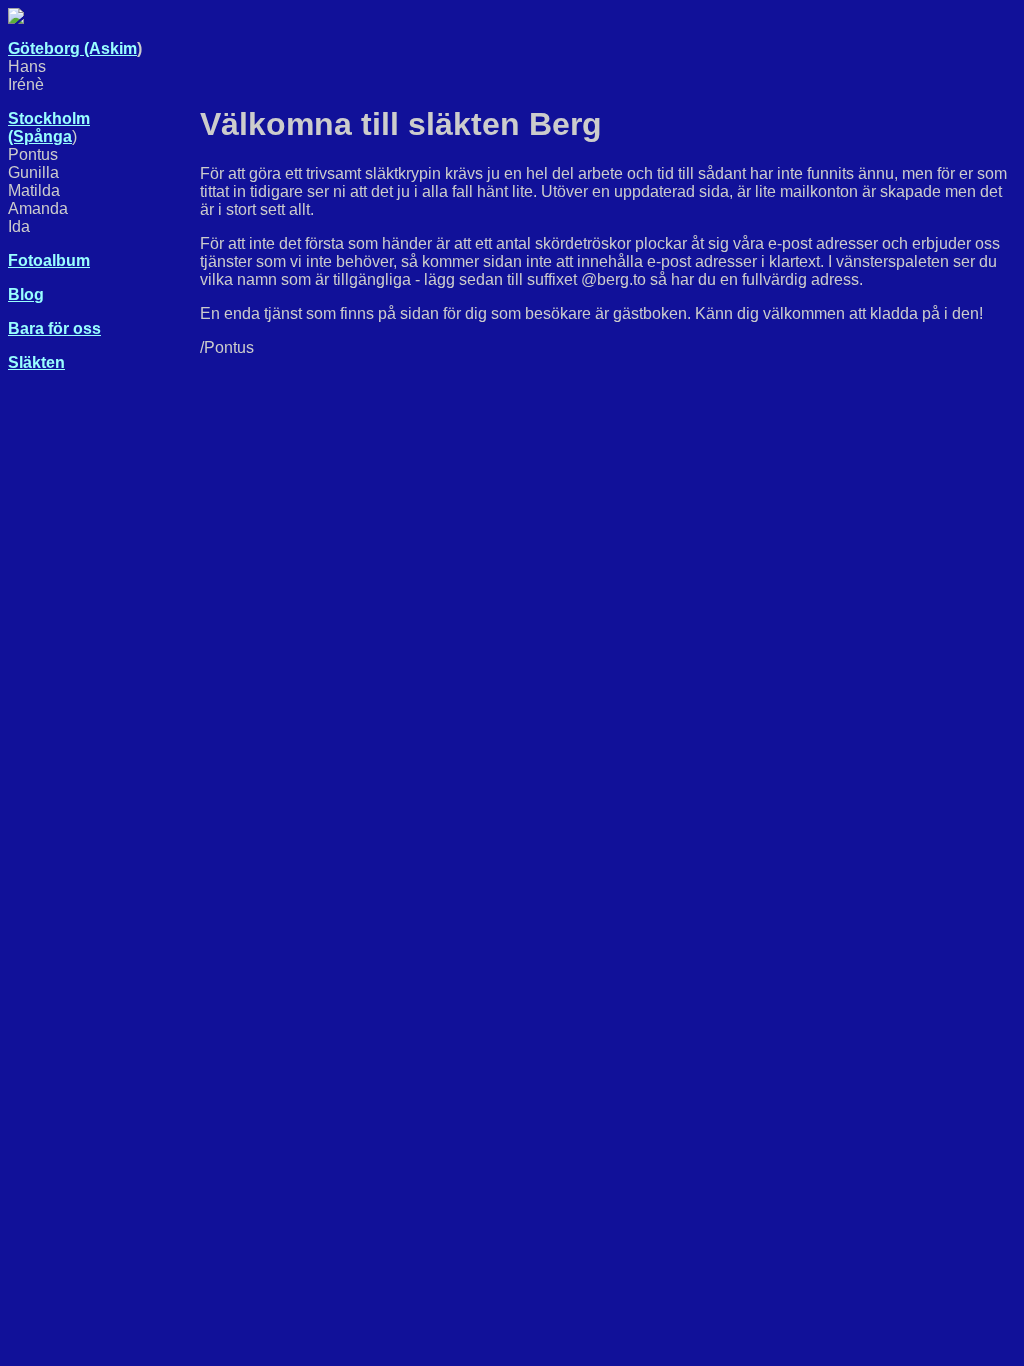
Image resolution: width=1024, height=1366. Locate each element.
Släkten (36, 362)
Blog (26, 294)
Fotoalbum (49, 260)
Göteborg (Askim (72, 48)
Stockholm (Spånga (49, 127)
